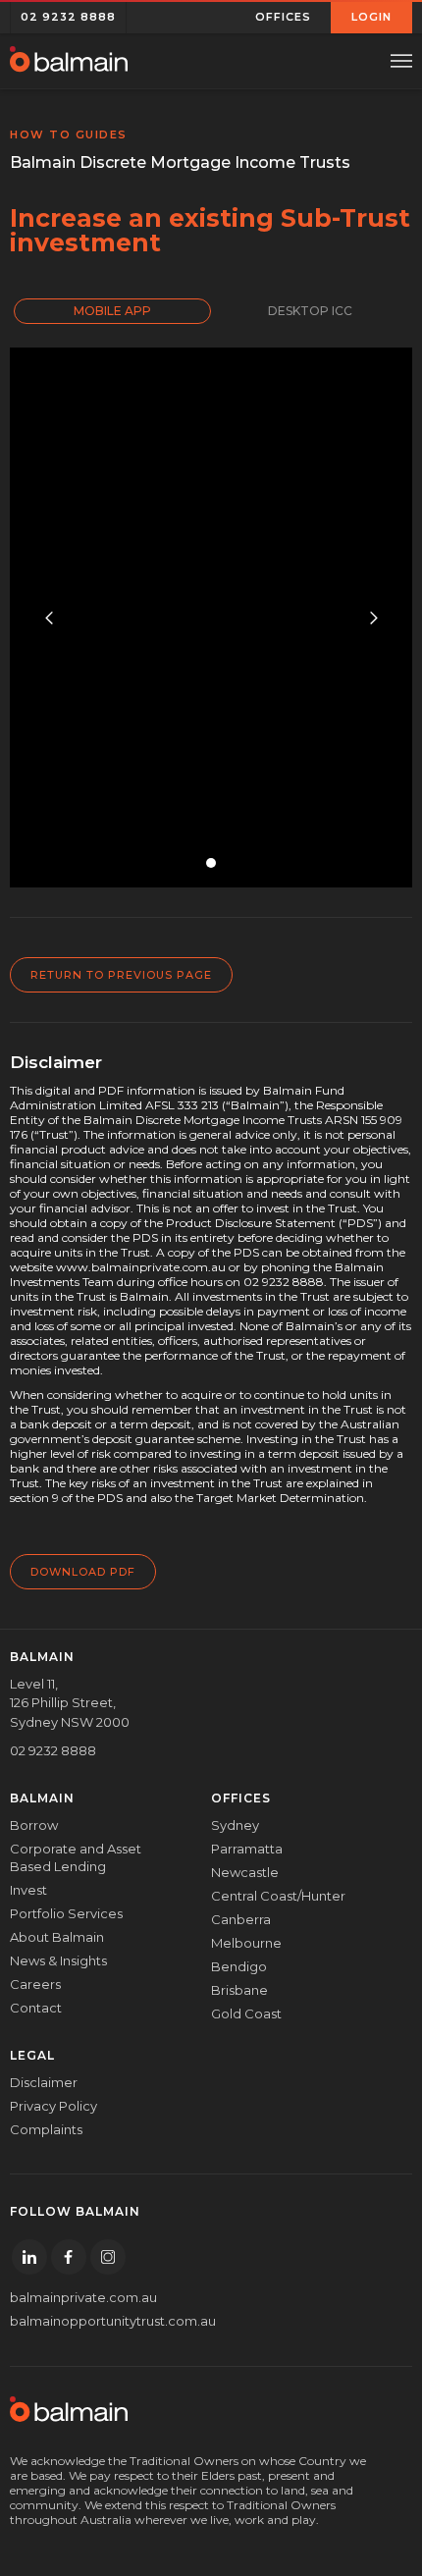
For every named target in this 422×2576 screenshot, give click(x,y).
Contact (36, 2008)
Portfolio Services (66, 1913)
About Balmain (57, 1937)
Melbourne (246, 1943)
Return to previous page (121, 975)
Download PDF (83, 1572)
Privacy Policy (53, 2106)
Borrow (34, 1825)
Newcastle (245, 1872)
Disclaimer (44, 2082)
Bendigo (239, 1966)
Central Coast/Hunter (278, 1896)
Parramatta (247, 1849)
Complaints (46, 2129)
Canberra (241, 1919)
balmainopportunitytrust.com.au (96, 2321)
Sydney (235, 1825)
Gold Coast (246, 2013)
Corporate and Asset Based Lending (76, 1857)
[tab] (112, 311)
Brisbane (239, 1990)
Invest (28, 1890)
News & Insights (58, 1960)
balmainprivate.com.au (83, 2297)
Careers (35, 1984)
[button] (284, 17)
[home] (69, 61)
